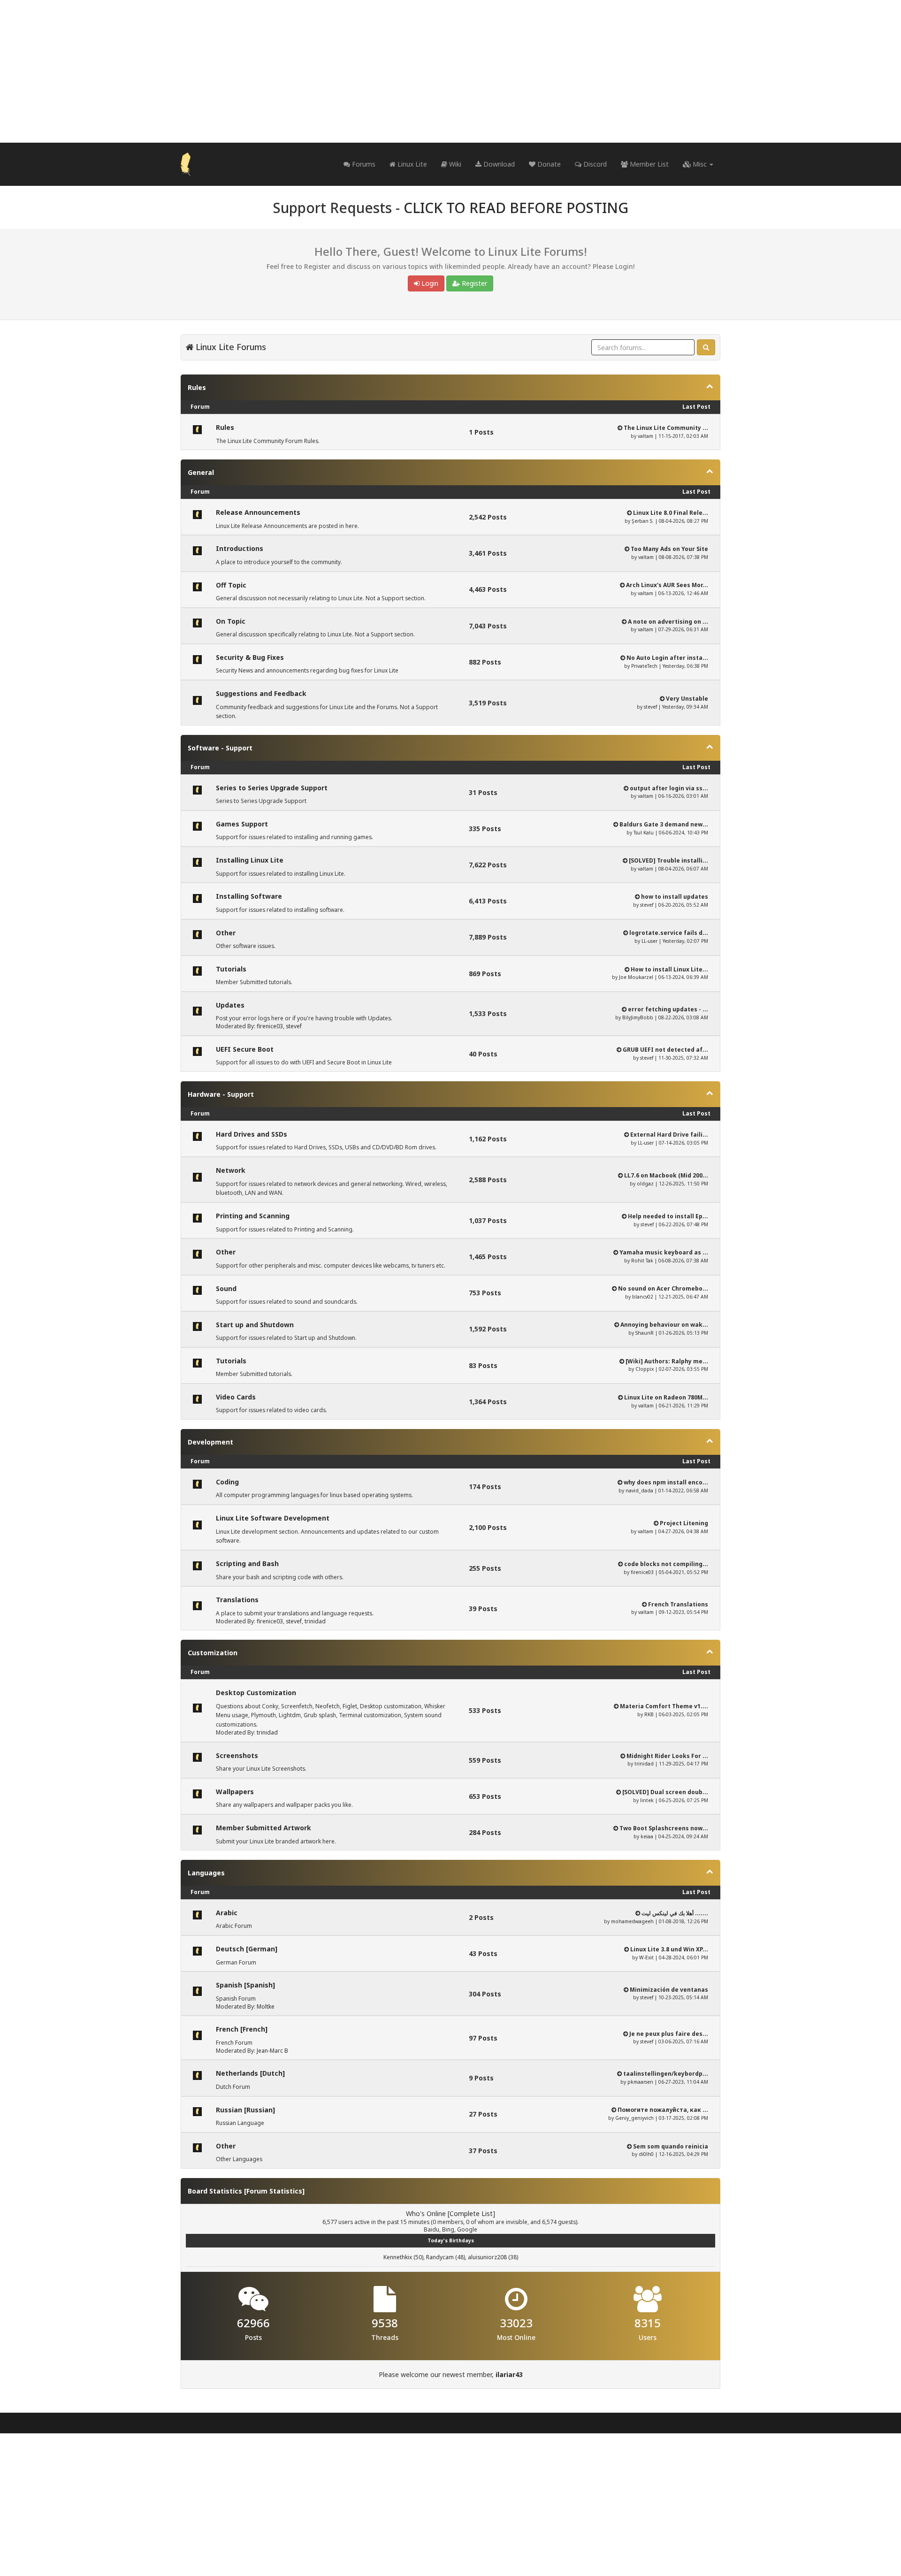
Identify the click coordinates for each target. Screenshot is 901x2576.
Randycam (440, 2257)
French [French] (242, 2029)
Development (210, 1442)
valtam (645, 436)
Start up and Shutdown (255, 1325)
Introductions (240, 548)
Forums (363, 164)
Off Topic (231, 585)
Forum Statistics (274, 2191)
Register (473, 283)
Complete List (471, 2213)
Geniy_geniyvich (634, 2118)
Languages (206, 1873)
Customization (213, 1653)
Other (226, 933)
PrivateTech (644, 666)
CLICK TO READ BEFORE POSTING (516, 208)
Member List (648, 164)
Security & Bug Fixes (250, 657)
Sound (226, 1288)
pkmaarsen (640, 2082)
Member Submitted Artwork (263, 1828)
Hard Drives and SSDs (252, 1134)
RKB (649, 1714)
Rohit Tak (642, 1261)
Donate (548, 164)
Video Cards (236, 1397)
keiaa (647, 1836)
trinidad (315, 1621)
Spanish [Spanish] (245, 1985)
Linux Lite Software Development (273, 1518)
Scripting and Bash (247, 1563)
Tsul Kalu (644, 833)
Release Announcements (258, 512)
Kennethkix (398, 2257)
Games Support (242, 824)
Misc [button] (700, 164)
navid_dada (639, 1491)
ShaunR (645, 1333)
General (201, 472)
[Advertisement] (450, 71)
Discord (594, 164)
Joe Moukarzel (636, 977)
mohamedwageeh (632, 1921)
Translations (237, 1600)
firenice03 (270, 1026)
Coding (227, 1482)
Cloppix (645, 1369)
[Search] (706, 347)
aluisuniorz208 (487, 2257)
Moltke (266, 2007)
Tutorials (231, 969)
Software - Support (220, 748)
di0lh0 (646, 2154)
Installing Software (249, 896)
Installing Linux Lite (250, 860)
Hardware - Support (221, 1094)
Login (429, 283)
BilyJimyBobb (638, 1017)
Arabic (227, 1913)
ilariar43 (509, 2374)
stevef (650, 707)
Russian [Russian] (245, 2110)
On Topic (231, 621)
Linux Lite (411, 164)
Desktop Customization (256, 1693)
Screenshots (237, 1755)
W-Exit (646, 1957)
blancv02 (643, 1297)
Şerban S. (643, 521)
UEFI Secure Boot (245, 1049)
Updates (230, 1005)
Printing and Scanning (253, 1216)
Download (498, 164)
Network (231, 1170)
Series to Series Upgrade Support (272, 788)
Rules (197, 387)
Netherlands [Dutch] (250, 2073)
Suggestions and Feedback (261, 693)
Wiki (454, 164)
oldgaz (645, 1184)
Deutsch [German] (247, 1949)
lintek (647, 1800)
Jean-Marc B (272, 2051)
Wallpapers (235, 1792)
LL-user (649, 941)
